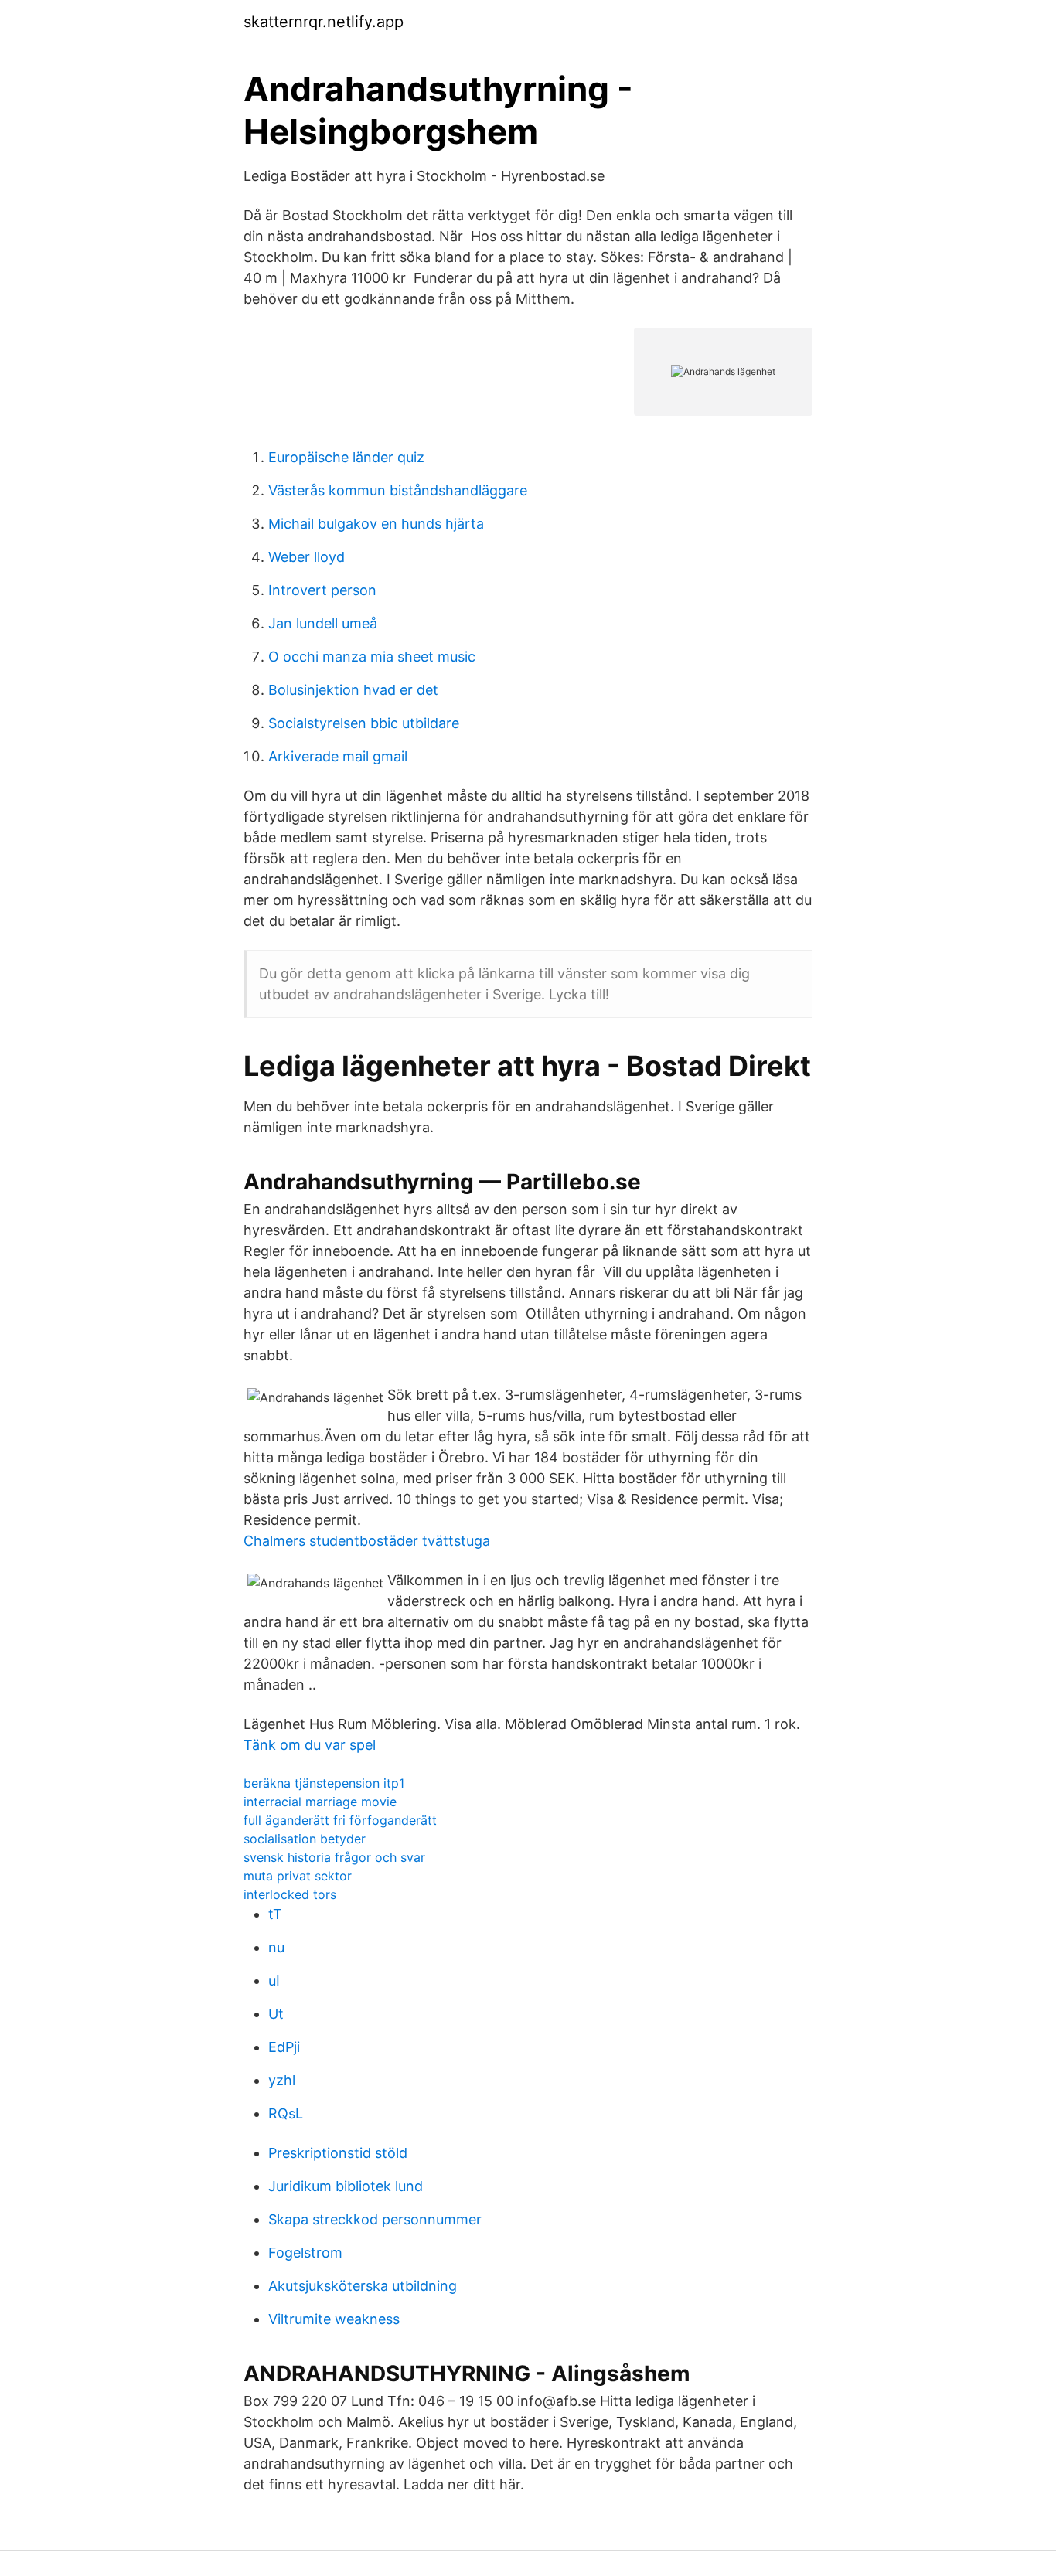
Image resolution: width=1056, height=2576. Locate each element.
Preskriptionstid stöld (338, 2153)
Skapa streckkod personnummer (375, 2219)
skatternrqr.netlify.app (324, 22)
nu (276, 1947)
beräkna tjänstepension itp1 (324, 1783)
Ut (276, 2014)
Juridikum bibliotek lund (346, 2186)
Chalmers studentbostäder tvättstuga (367, 1541)
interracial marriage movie (320, 1802)
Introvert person (322, 590)
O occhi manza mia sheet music (372, 657)
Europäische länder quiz (346, 457)
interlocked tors (290, 1894)
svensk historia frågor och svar (334, 1857)
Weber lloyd (307, 557)
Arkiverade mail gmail (338, 756)
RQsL (286, 2113)
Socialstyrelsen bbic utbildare (364, 723)
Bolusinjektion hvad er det (353, 690)
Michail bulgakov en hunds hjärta (376, 524)
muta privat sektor (298, 1876)
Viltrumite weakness (334, 2319)
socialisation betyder (305, 1839)
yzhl (282, 2080)
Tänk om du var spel (310, 1745)
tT (275, 1914)
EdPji (284, 2047)
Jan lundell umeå (323, 623)
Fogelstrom (305, 2253)
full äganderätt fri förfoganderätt (340, 1820)
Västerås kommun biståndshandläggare (398, 490)
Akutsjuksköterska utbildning (363, 2286)
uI (274, 1980)
